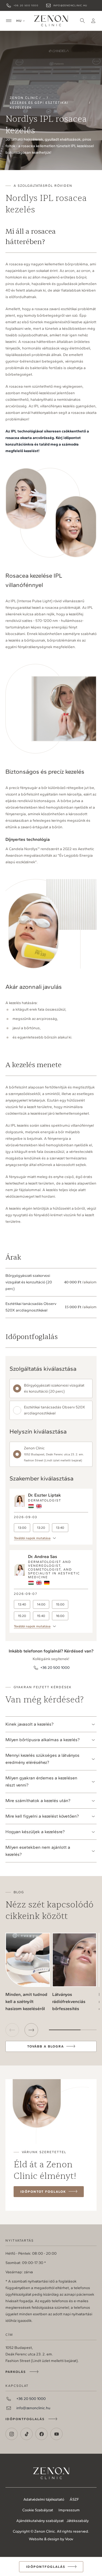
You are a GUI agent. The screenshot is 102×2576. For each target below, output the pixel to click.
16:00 (60, 1616)
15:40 (41, 1616)
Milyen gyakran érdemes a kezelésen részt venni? (41, 1781)
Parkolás (16, 2372)
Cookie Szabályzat (38, 2510)
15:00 (60, 1604)
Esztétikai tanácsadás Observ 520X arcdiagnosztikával (55, 1410)
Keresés (82, 21)
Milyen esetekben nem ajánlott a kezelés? (38, 1851)
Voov (69, 2539)
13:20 (41, 1528)
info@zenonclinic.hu (70, 5)
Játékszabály (78, 2521)
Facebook (41, 2434)
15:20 (22, 1616)
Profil (93, 21)
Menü (9, 21)
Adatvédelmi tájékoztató (44, 2499)
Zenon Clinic (51, 21)
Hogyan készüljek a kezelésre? (35, 1832)
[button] (31, 2030)
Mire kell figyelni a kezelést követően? (42, 1816)
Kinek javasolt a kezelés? (30, 1724)
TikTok (27, 2434)
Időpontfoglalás (25, 2419)
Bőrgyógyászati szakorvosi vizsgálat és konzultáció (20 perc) (54, 1388)
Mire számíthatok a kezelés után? (38, 1801)
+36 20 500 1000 (26, 5)
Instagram (12, 2434)
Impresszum (69, 2510)
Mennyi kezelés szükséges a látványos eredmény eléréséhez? (42, 1759)
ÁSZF (74, 2499)
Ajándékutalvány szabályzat (40, 2521)
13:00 (22, 1528)
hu (19, 21)
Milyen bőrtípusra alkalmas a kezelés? (43, 1740)
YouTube (56, 2434)
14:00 (41, 1604)
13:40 (60, 1528)
